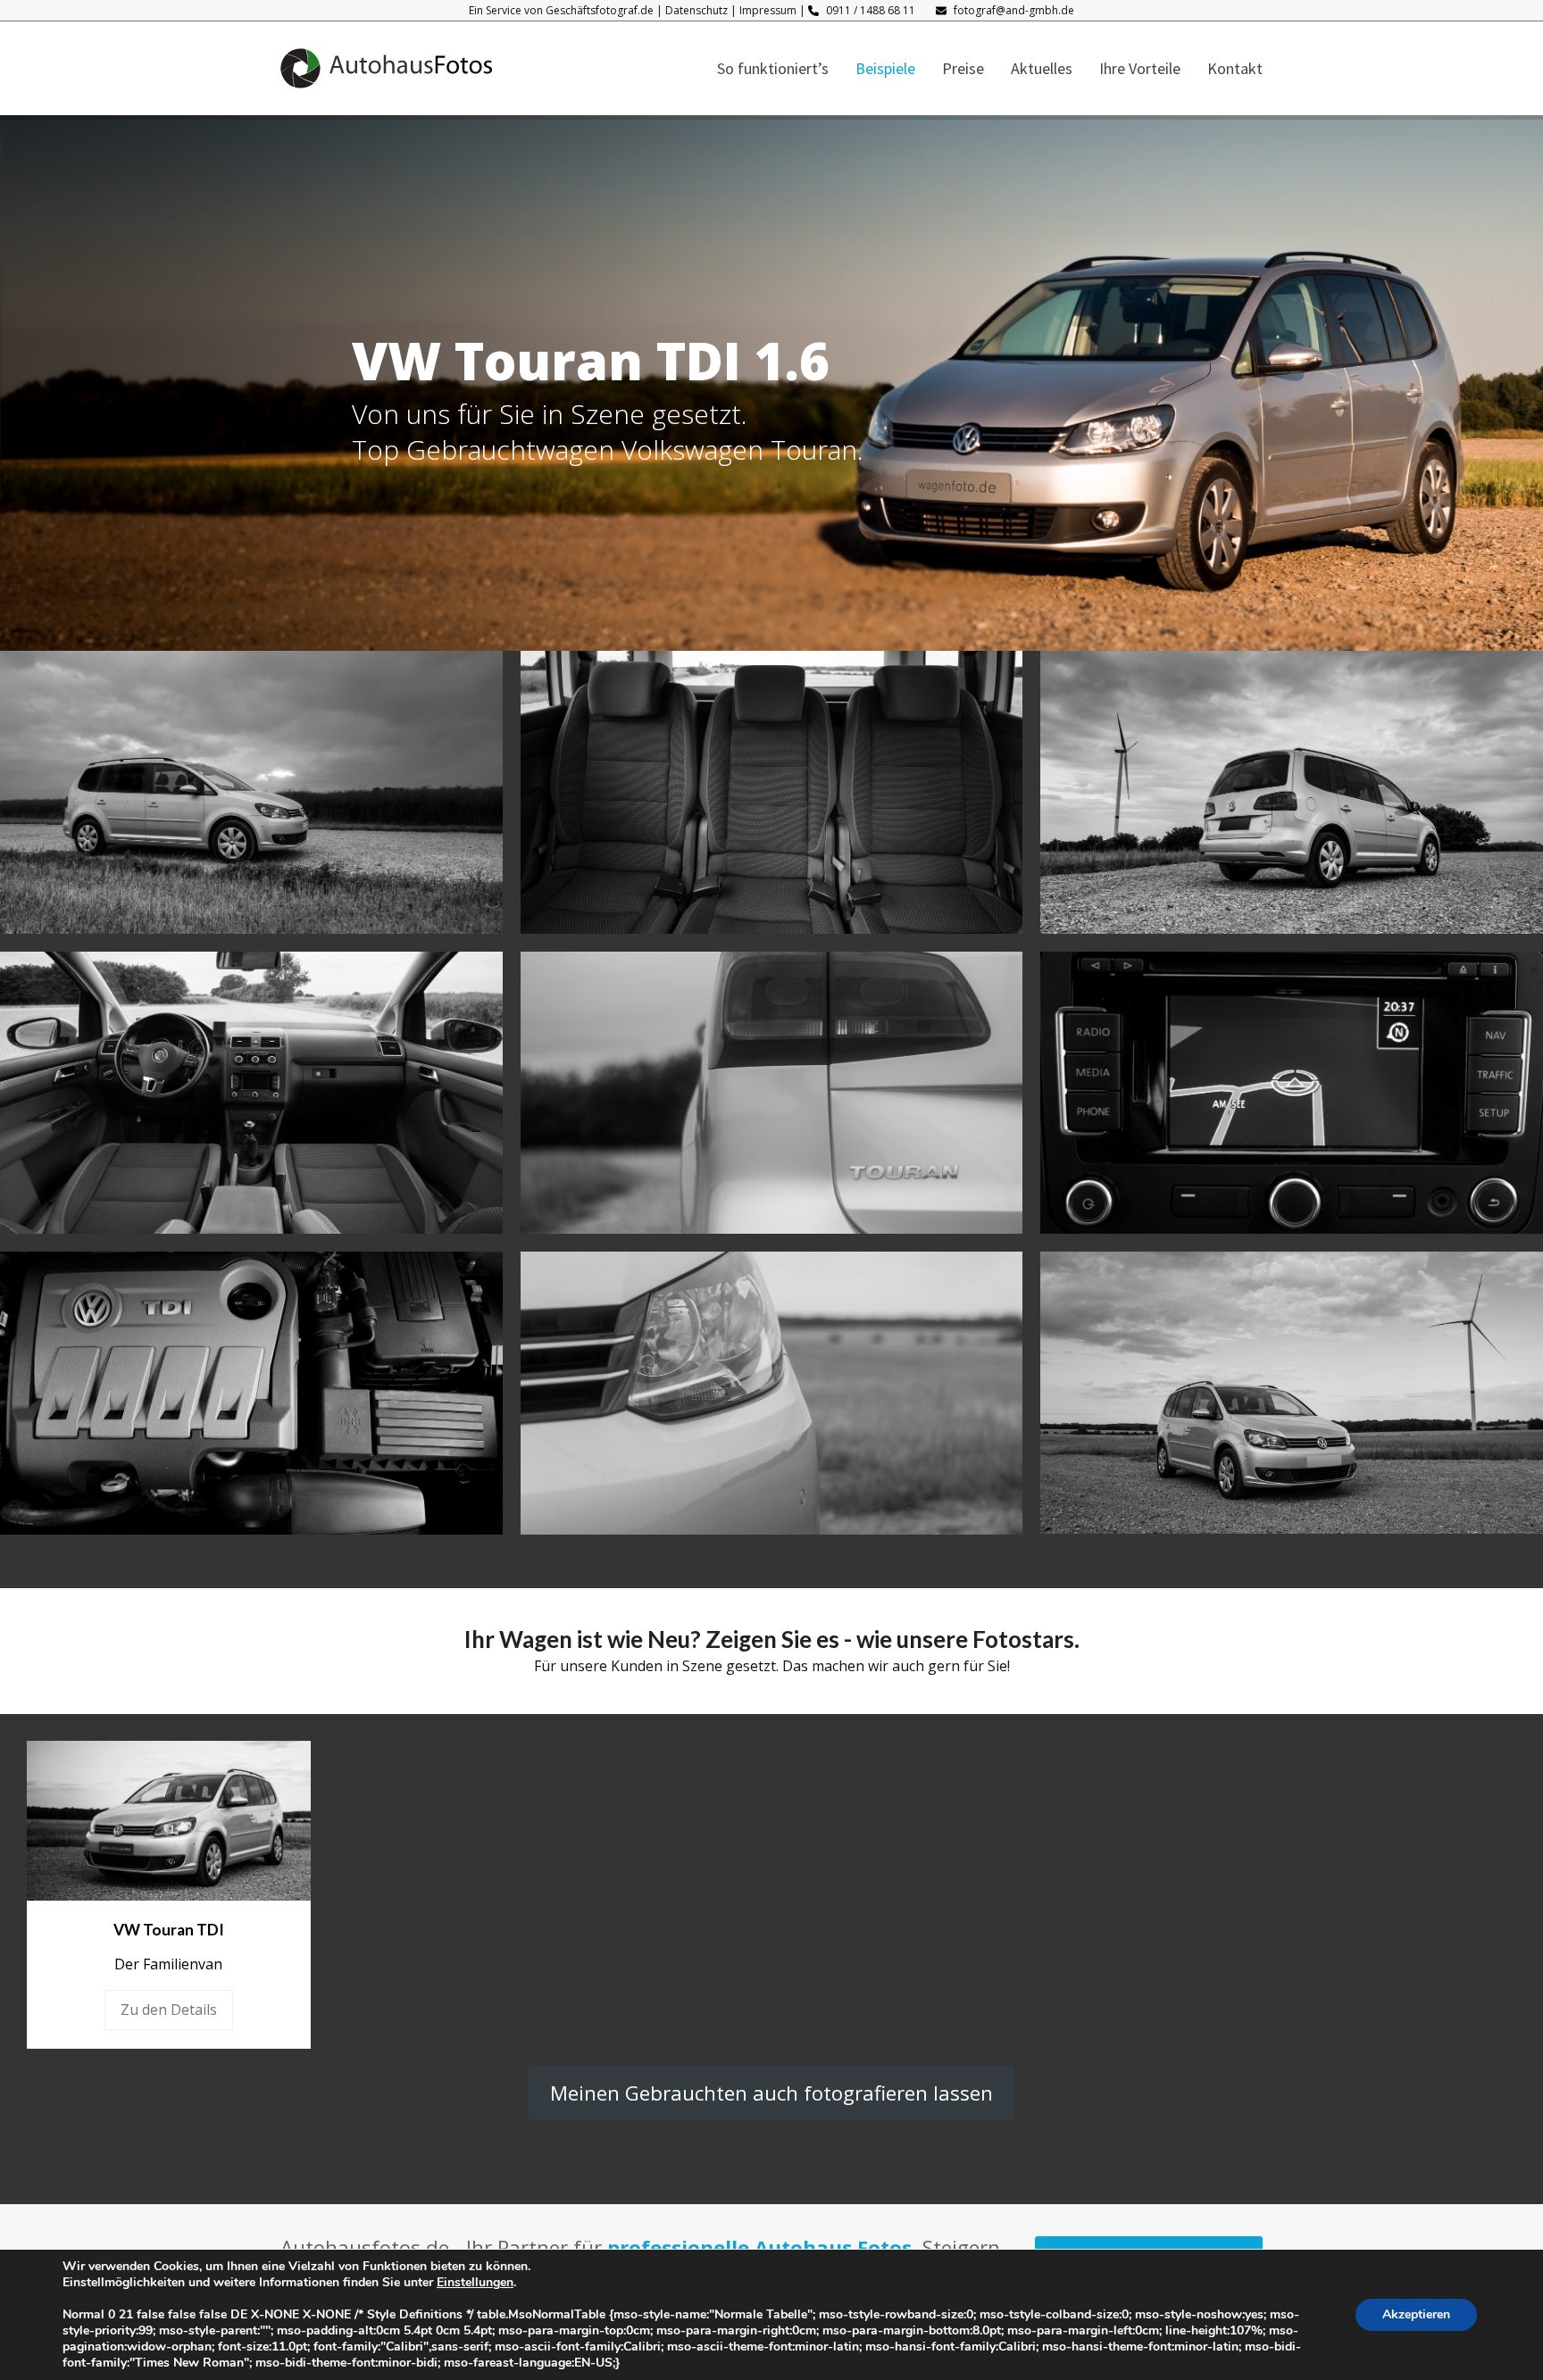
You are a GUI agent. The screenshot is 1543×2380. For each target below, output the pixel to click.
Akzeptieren (1416, 2314)
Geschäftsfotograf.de (600, 10)
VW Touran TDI (169, 1930)
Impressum (768, 10)
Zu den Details (169, 2010)
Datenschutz (696, 10)
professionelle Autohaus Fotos (759, 2247)
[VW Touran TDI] (169, 1819)
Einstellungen (475, 2283)
